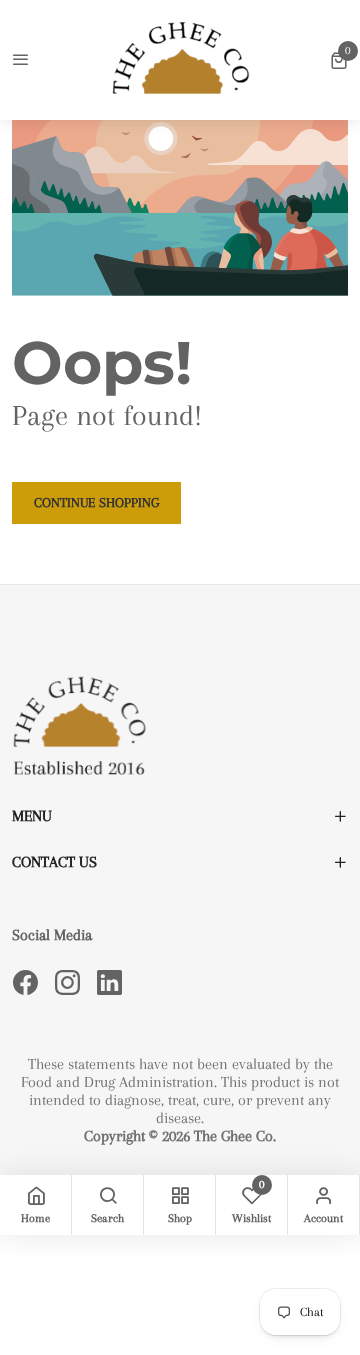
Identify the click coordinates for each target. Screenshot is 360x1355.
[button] (339, 60)
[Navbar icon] (21, 60)
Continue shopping (96, 502)
